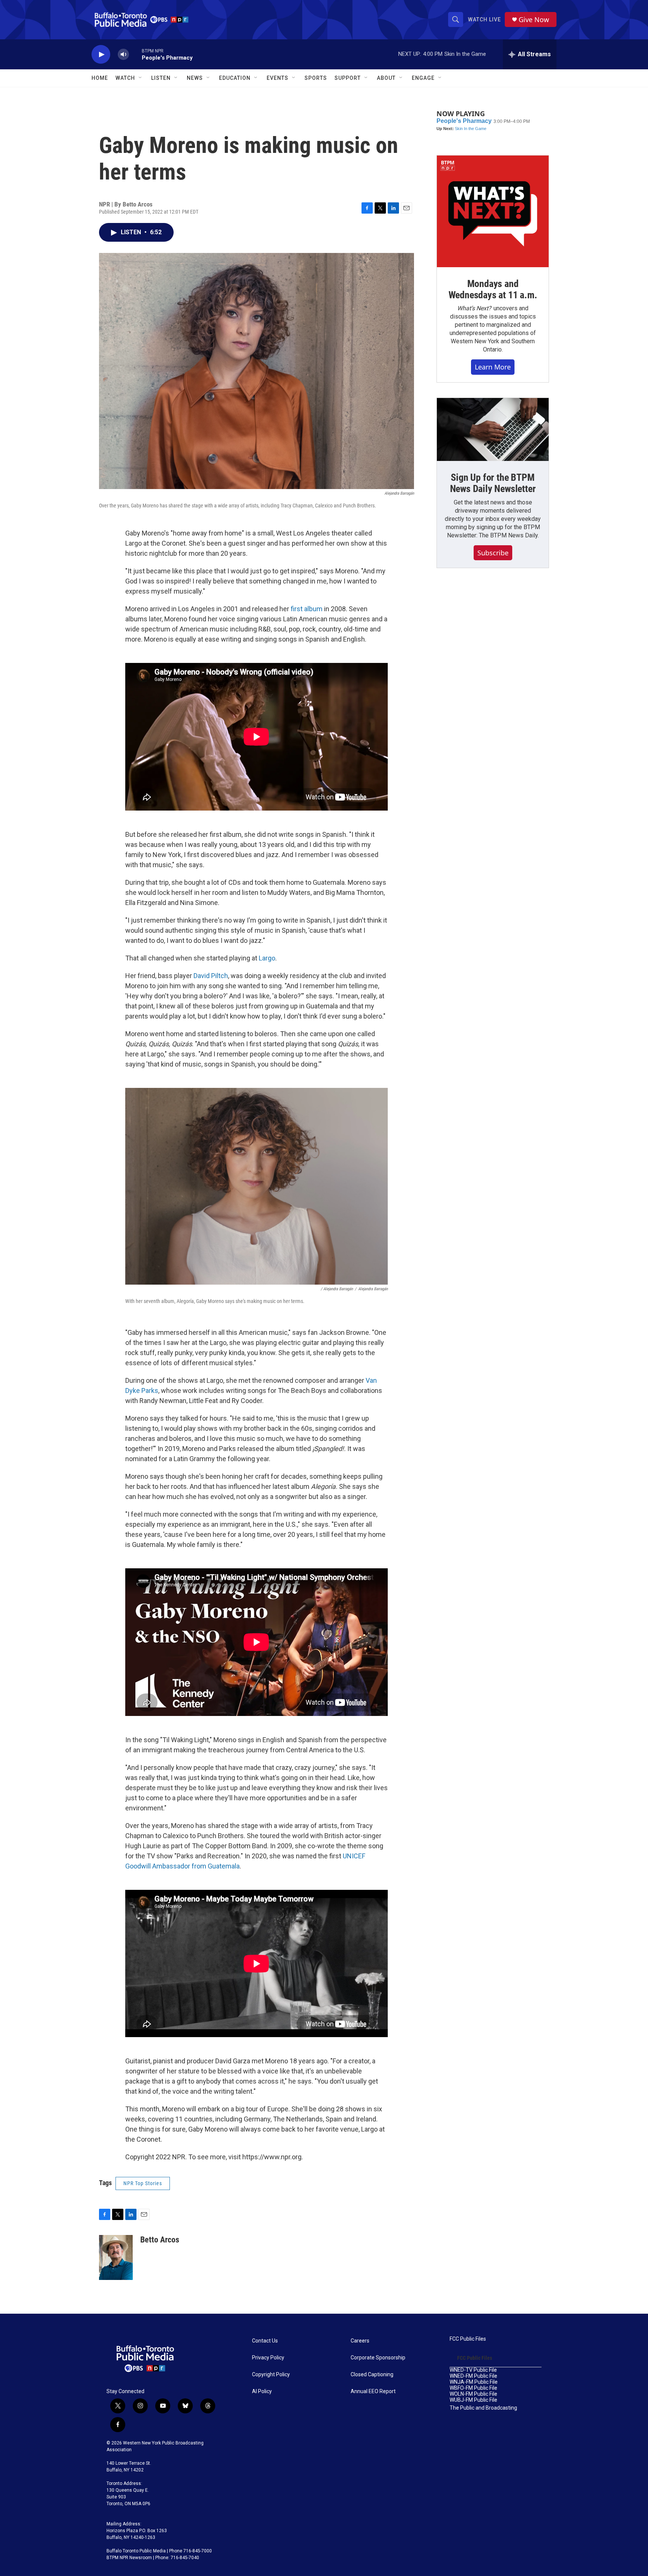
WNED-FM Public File (473, 2376)
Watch (125, 78)
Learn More (493, 367)
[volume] (123, 55)
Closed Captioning (372, 2375)
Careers (360, 2341)
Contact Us (265, 2341)
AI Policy (262, 2391)
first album (307, 609)
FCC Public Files (468, 2339)
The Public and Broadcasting (483, 2408)
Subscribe (493, 553)
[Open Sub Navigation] (141, 78)
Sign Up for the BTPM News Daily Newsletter (493, 483)
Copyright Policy (271, 2375)
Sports (316, 78)
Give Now (534, 20)
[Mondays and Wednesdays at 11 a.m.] (493, 211)
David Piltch (211, 976)
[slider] (135, 54)
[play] (101, 55)
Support (348, 78)
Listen (161, 78)
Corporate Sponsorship (378, 2358)
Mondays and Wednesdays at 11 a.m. (493, 289)
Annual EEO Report (373, 2391)
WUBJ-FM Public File (473, 2400)
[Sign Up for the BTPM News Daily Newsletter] (493, 429)
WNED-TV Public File (473, 2370)
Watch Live (484, 19)
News (195, 78)
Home (100, 78)
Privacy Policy (268, 2358)
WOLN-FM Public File (473, 2394)
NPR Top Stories (143, 2183)
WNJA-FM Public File (474, 2382)
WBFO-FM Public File (473, 2388)
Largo (267, 958)
